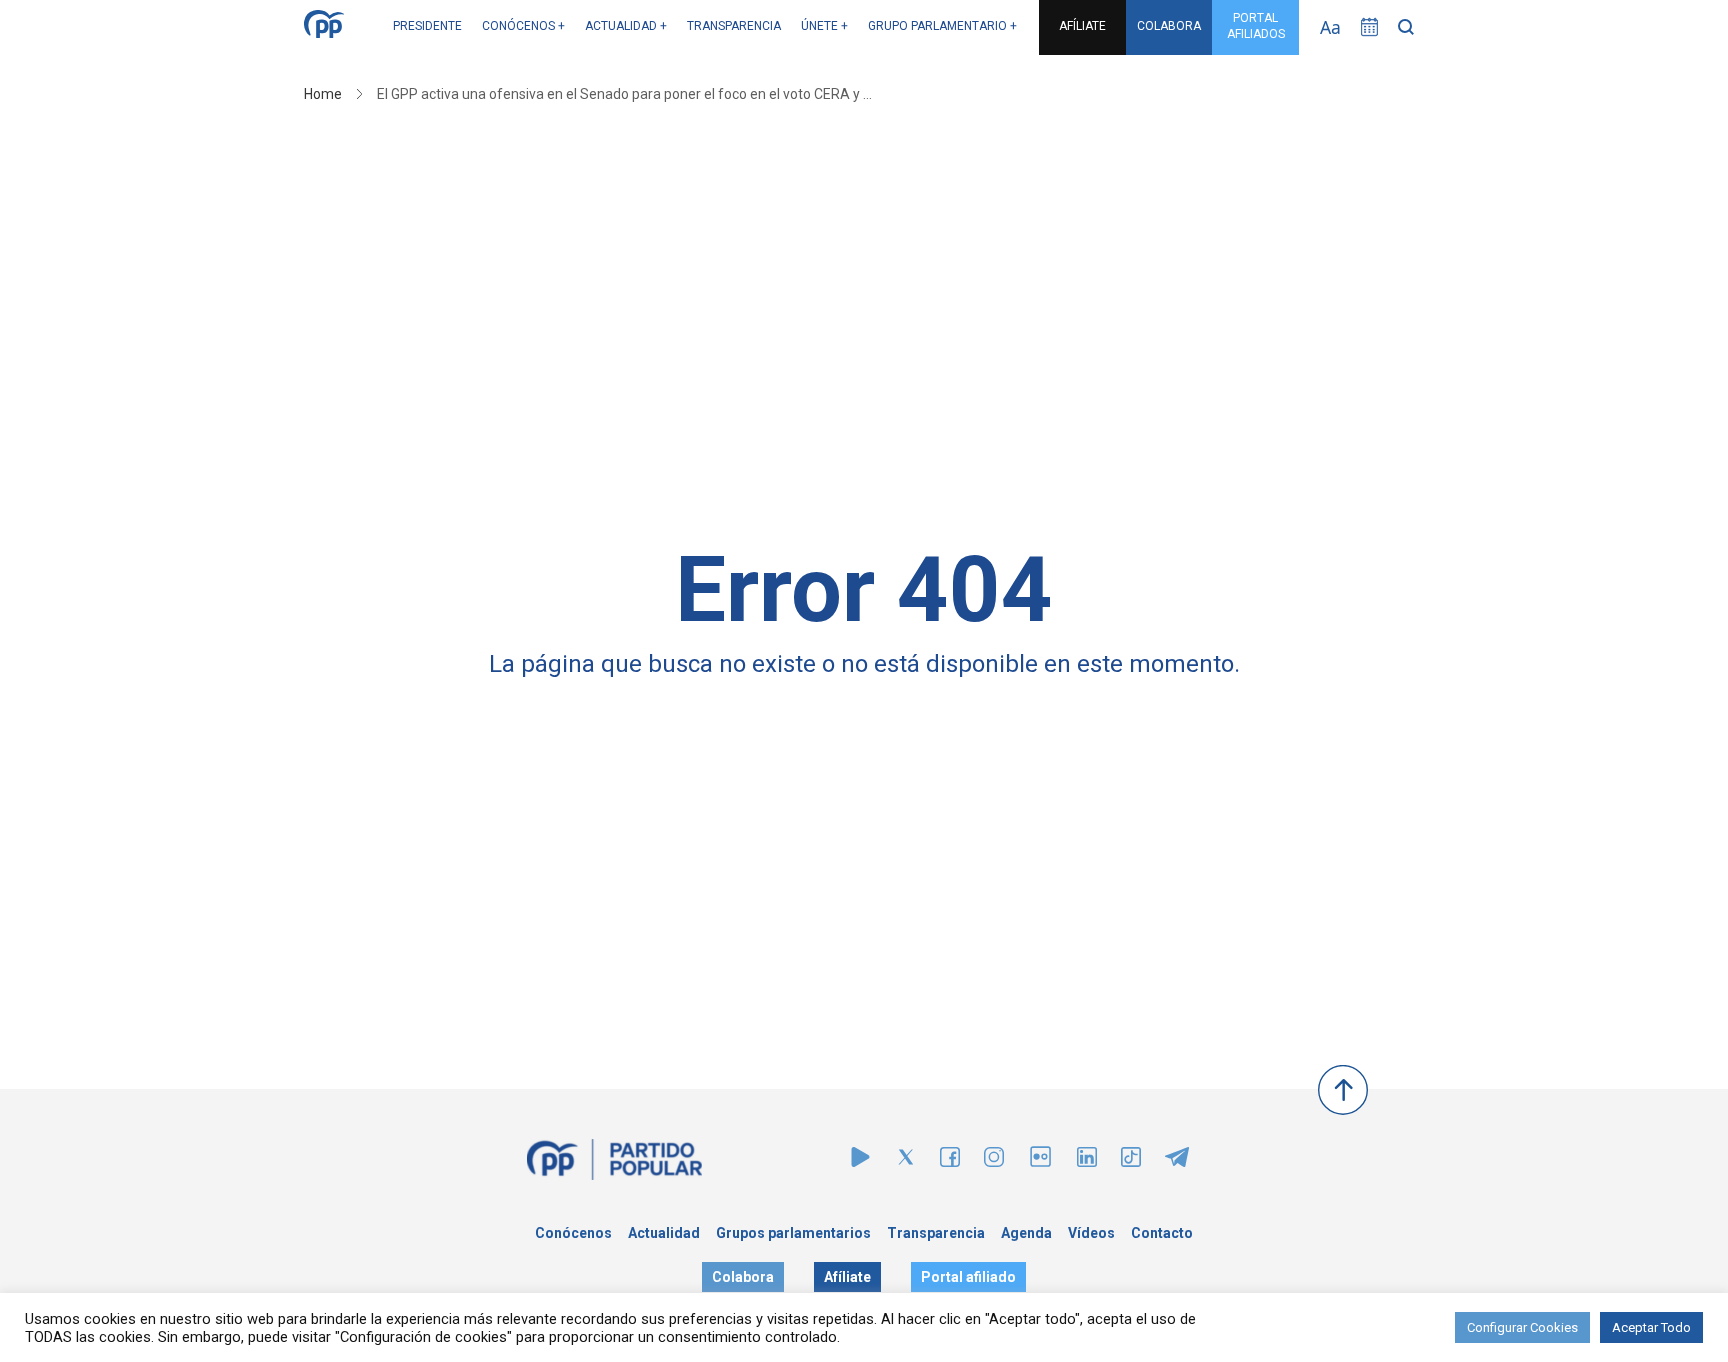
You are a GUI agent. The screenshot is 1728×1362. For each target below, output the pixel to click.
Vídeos (1091, 1233)
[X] (906, 1161)
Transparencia (936, 1233)
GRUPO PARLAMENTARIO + (942, 26)
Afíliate (847, 1277)
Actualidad (664, 1233)
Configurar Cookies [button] (1522, 1327)
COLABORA (1169, 26)
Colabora (743, 1277)
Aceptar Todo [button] (1651, 1327)
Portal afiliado (968, 1277)
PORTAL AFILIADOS (1256, 26)
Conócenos (573, 1233)
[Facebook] (950, 1161)
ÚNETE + (824, 26)
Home (323, 94)
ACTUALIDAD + (626, 26)
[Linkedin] (1087, 1161)
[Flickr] (1040, 1166)
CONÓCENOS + (523, 26)
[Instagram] (994, 1161)
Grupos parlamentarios (793, 1233)
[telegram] (1177, 1161)
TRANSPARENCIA (734, 26)
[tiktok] (1131, 1161)
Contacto (1162, 1233)
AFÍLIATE (1082, 26)
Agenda (1026, 1233)
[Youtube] (860, 1161)
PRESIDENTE (427, 26)
